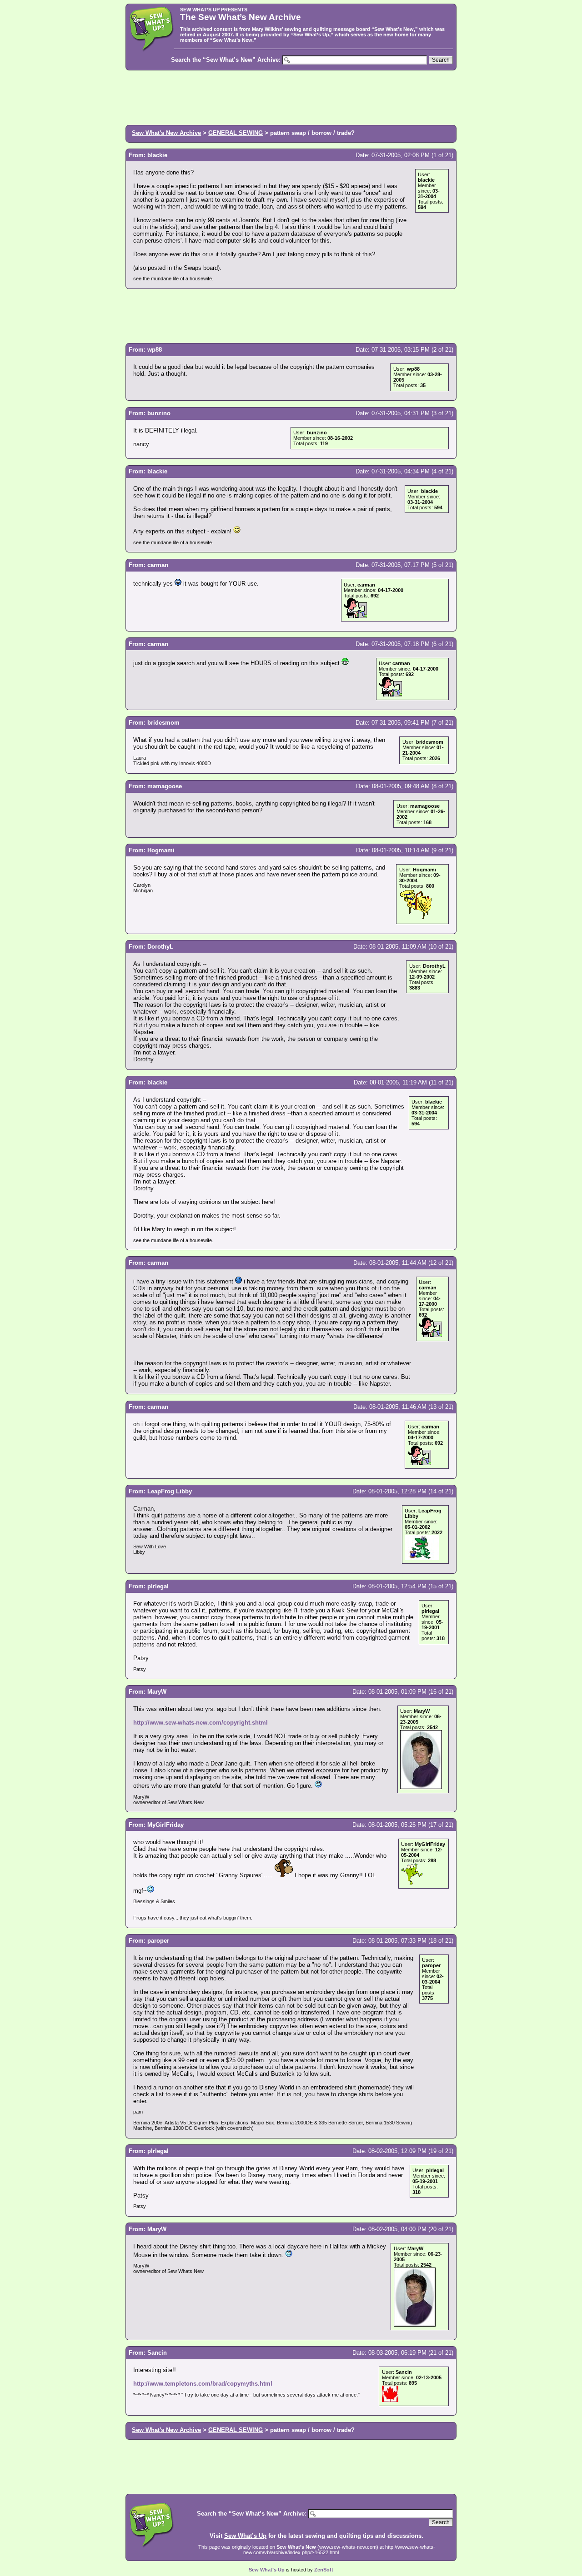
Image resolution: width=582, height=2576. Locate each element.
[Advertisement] (291, 97)
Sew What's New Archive (166, 133)
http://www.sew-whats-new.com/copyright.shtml (201, 1723)
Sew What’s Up (311, 35)
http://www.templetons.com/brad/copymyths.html (203, 2384)
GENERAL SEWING (236, 133)
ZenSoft (324, 2570)
